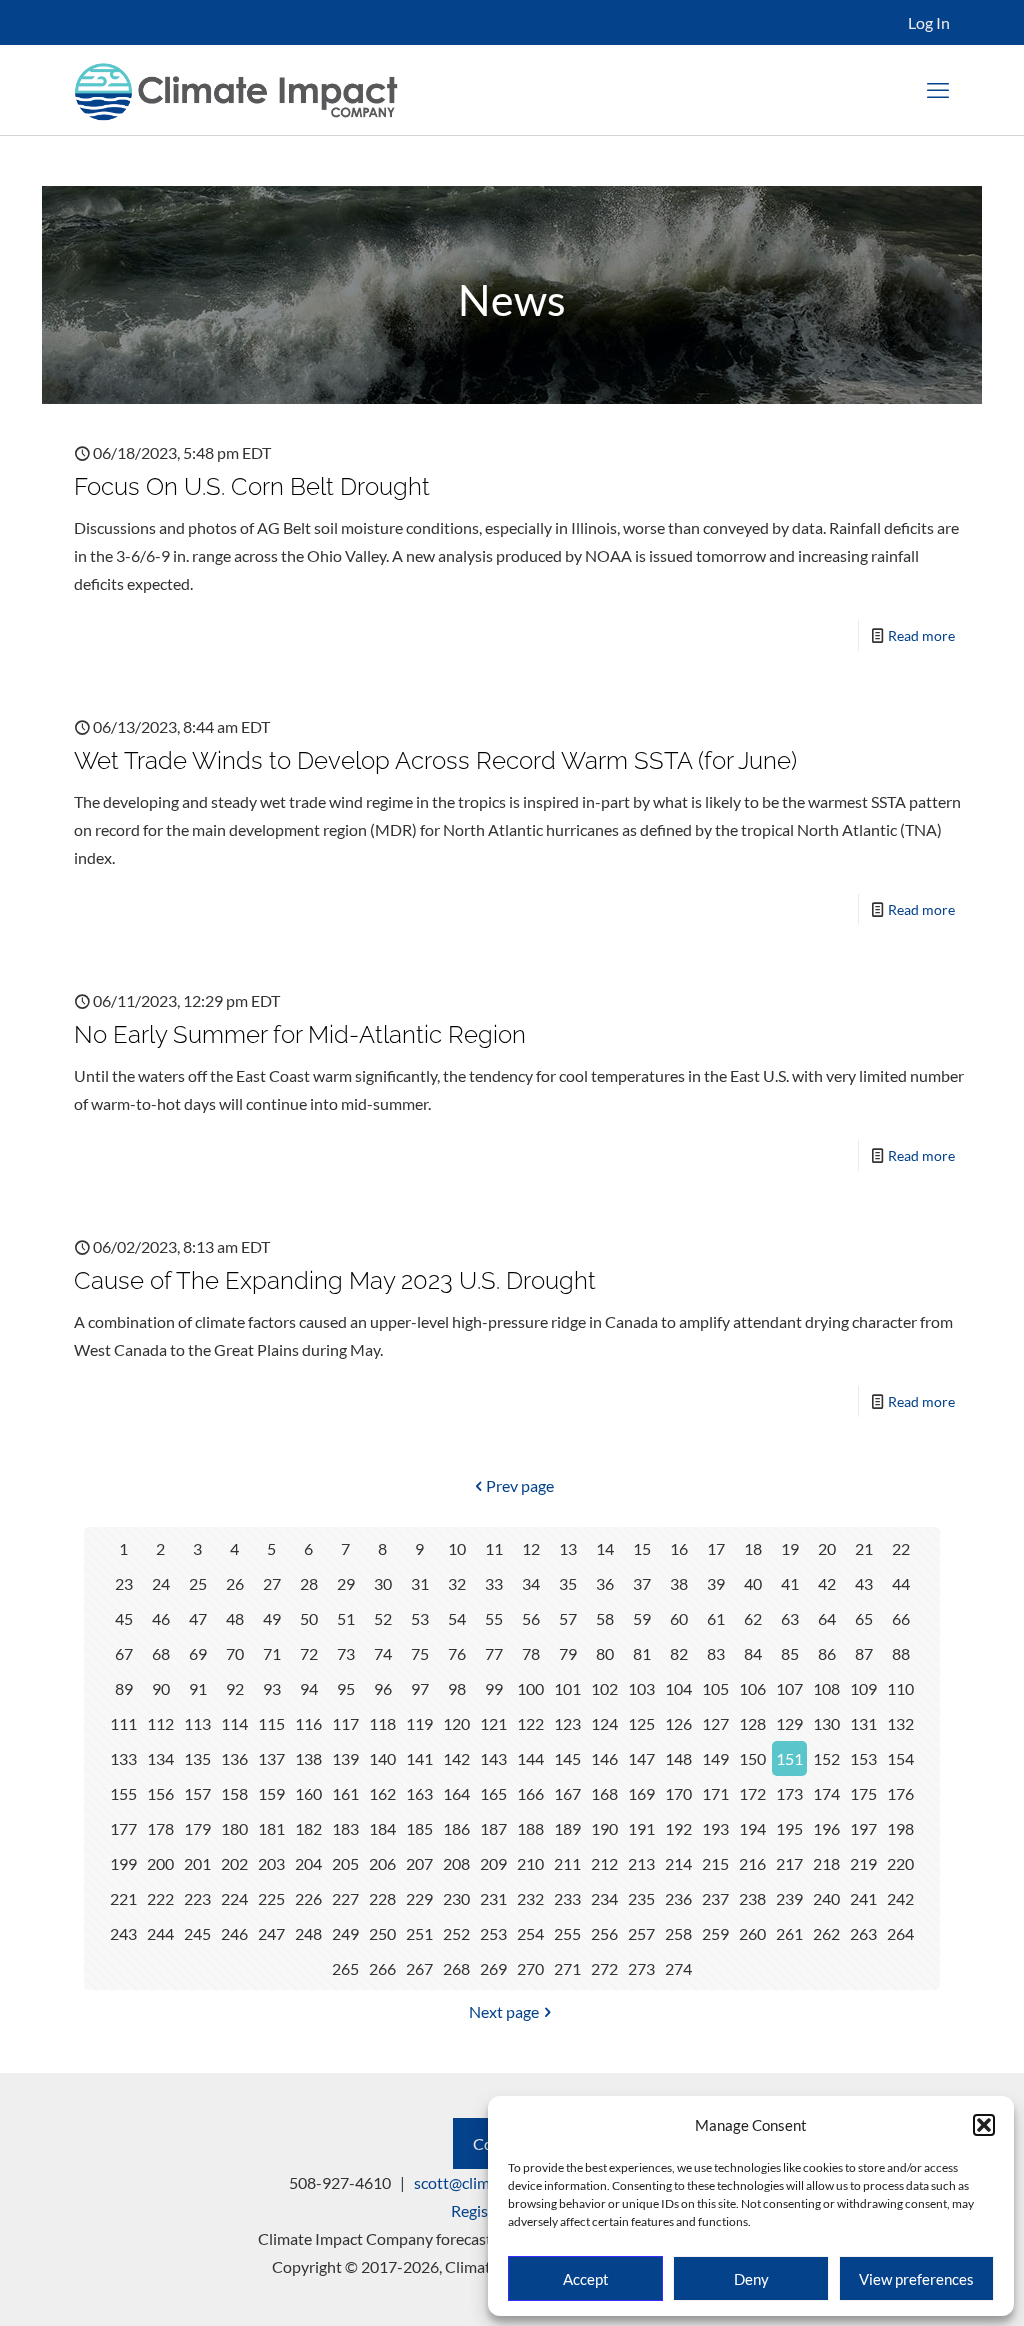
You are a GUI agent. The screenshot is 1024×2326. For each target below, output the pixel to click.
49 (272, 1618)
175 (863, 1793)
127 (715, 1723)
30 (383, 1583)
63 (790, 1618)
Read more (921, 635)
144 (530, 1758)
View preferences (916, 2279)
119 (419, 1723)
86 (827, 1653)
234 (604, 1898)
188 (530, 1828)
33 (494, 1583)
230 (456, 1898)
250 (382, 1933)
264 (900, 1933)
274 (678, 1968)
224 (234, 1898)
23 (124, 1583)
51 (346, 1618)
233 (567, 1898)
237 (715, 1898)
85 (790, 1653)
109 (863, 1688)
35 (568, 1583)
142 (456, 1758)
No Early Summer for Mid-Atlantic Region (300, 1034)
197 (863, 1828)
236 (678, 1898)
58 (605, 1618)
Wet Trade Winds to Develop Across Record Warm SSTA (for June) (435, 760)
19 (790, 1548)
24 (161, 1583)
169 (641, 1793)
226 (308, 1898)
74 (383, 1653)
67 (124, 1653)
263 (863, 1933)
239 (789, 1898)
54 (457, 1618)
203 (271, 1863)
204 (308, 1863)
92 (235, 1688)
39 (716, 1583)
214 (678, 1863)
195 (789, 1828)
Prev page (520, 1485)
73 (346, 1653)
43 (864, 1583)
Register (479, 2210)
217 (789, 1863)
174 (826, 1793)
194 (752, 1828)
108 (826, 1688)
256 (604, 1933)
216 (752, 1863)
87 (864, 1653)
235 (641, 1898)
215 (715, 1863)
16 (679, 1548)
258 (678, 1933)
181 (271, 1828)
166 (530, 1793)
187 (493, 1828)
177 (123, 1828)
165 (493, 1793)
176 (900, 1793)
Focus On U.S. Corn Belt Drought (252, 486)
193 (715, 1828)
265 (345, 1968)
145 (567, 1758)
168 (604, 1793)
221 (123, 1898)
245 (197, 1933)
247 (271, 1933)
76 (457, 1653)
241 (863, 1898)
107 (789, 1688)
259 (715, 1933)
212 (604, 1863)
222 (160, 1898)
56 (531, 1618)
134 (160, 1758)
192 (678, 1828)
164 (456, 1793)
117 (345, 1723)
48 (235, 1618)
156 (160, 1793)
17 (716, 1548)
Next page (504, 2011)
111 (123, 1723)
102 (604, 1688)
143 (493, 1758)
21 (864, 1548)
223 (197, 1898)
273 (641, 1968)
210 (530, 1863)
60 (679, 1618)
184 (382, 1828)
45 (124, 1618)
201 (197, 1863)
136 (234, 1758)
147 (641, 1758)
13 (568, 1548)
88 (901, 1653)
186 (456, 1828)
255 (567, 1933)
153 (863, 1758)
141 (419, 1758)
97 (420, 1688)
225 (271, 1898)
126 (678, 1723)
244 (160, 1933)
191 (641, 1828)
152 (826, 1758)
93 (272, 1688)
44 (901, 1583)
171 (715, 1793)
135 (197, 1758)
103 (641, 1688)
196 (826, 1828)
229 (419, 1898)
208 (456, 1863)
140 (382, 1758)
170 (678, 1793)
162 (382, 1793)
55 (494, 1618)
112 (160, 1723)
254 (530, 1933)
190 (604, 1828)
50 (309, 1618)
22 (901, 1548)
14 (605, 1548)
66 (901, 1618)
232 (530, 1898)
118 (382, 1723)
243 (123, 1933)
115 (271, 1723)
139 (345, 1758)
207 (419, 1863)
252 (456, 1933)
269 (493, 1968)
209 (493, 1863)
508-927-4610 (340, 2182)
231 (493, 1898)
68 (161, 1653)
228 (382, 1898)
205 (345, 1863)
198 (900, 1828)
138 (308, 1758)
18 (753, 1548)
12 (531, 1548)
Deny (751, 2279)
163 (419, 1793)
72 (309, 1653)
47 (198, 1618)
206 (382, 1863)
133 (123, 1758)
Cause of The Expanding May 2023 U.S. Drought (335, 1280)
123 (567, 1723)
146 (604, 1758)
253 (493, 1933)
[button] (984, 2125)
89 (124, 1688)
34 (531, 1583)
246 (234, 1933)
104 (678, 1688)
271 (567, 1968)
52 (383, 1618)
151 (789, 1758)
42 (827, 1583)
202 (234, 1863)
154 (900, 1758)
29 (346, 1583)
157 (197, 1793)
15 (642, 1548)
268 (456, 1968)
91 (198, 1688)
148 (678, 1758)
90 (161, 1688)
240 (826, 1898)
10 (457, 1548)
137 (271, 1758)
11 (494, 1548)
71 (272, 1653)
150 (752, 1758)
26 (235, 1583)
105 (715, 1688)
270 (530, 1968)
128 (752, 1723)
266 (382, 1968)
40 (753, 1583)
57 (568, 1618)
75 (420, 1653)
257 (641, 1933)
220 (900, 1863)
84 (753, 1653)
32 (457, 1583)
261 (789, 1933)
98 (457, 1688)
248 (308, 1933)
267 (419, 1968)
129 (789, 1723)
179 (197, 1828)
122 (530, 1723)
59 (642, 1618)
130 (826, 1723)
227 (345, 1898)
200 (160, 1863)
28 (309, 1583)
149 (715, 1758)
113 (197, 1723)
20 (827, 1548)
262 (826, 1933)
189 (567, 1828)
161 (345, 1793)
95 (346, 1688)
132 (900, 1723)
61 (716, 1618)
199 (123, 1863)
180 (234, 1828)
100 (530, 1688)
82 (679, 1653)
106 (752, 1688)
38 (679, 1583)
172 (752, 1793)
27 (272, 1583)
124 (604, 1723)
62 (753, 1618)
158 (234, 1793)
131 (863, 1723)
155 (123, 1793)
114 (234, 1723)
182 (308, 1828)
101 (567, 1688)
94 (309, 1688)
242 (900, 1898)
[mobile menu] (938, 90)
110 (900, 1688)
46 (161, 1618)
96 (383, 1688)
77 (494, 1653)
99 (494, 1688)
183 (345, 1828)
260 (752, 1933)
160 (308, 1793)
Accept (586, 2279)
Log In (929, 22)
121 (493, 1723)
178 (160, 1828)
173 (789, 1793)
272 (604, 1968)
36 (605, 1583)
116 (308, 1723)
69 (198, 1653)
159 (271, 1793)
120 (456, 1723)
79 (568, 1653)
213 (641, 1863)
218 (826, 1863)
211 (567, 1863)
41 (790, 1583)
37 (642, 1583)
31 (420, 1583)
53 (420, 1618)
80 (605, 1653)
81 (642, 1653)
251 (419, 1933)
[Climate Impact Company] (236, 90)
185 (419, 1828)
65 (864, 1618)
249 (345, 1933)
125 (641, 1723)
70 (235, 1653)
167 (567, 1793)
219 (863, 1863)
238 (752, 1898)
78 (531, 1653)
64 (827, 1618)
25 (198, 1583)
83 (716, 1653)
